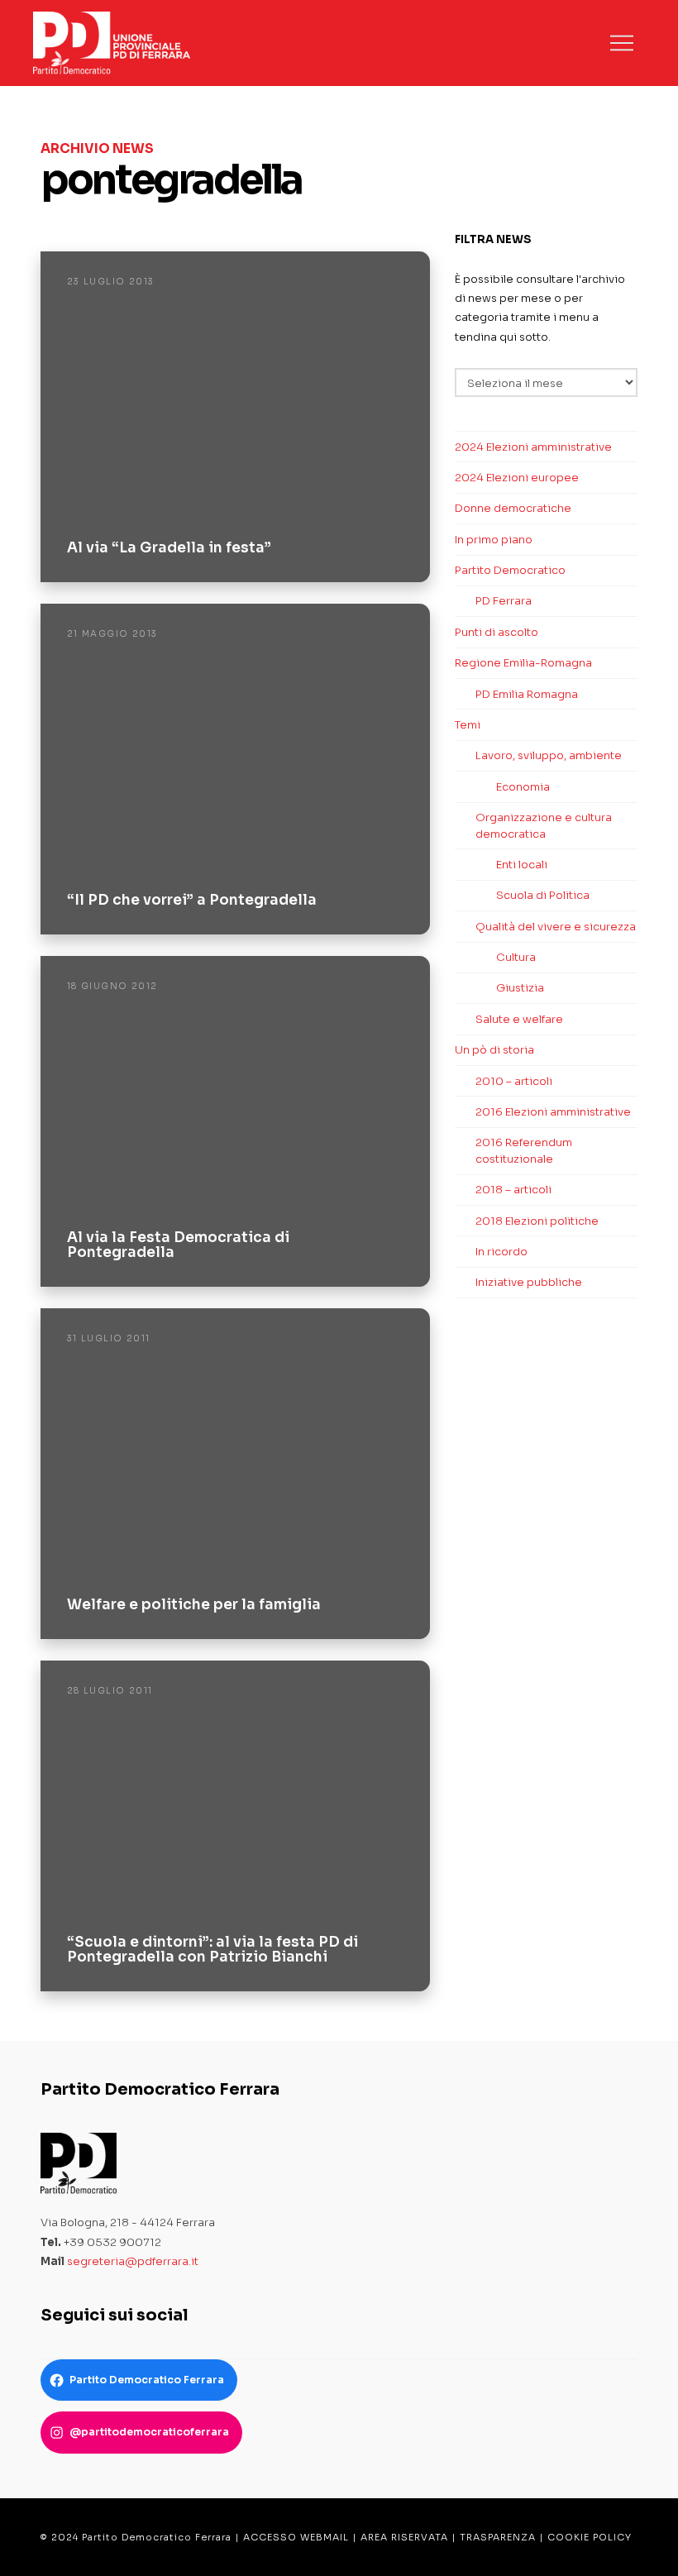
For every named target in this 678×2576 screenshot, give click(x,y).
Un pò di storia (494, 1050)
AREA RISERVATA (404, 2537)
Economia (523, 787)
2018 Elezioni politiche (537, 1221)
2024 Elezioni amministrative (533, 447)
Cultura (516, 957)
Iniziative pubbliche (529, 1282)
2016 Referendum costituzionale (524, 1151)
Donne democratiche (513, 508)
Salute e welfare (519, 1019)
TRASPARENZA (498, 2537)
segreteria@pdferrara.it (133, 2261)
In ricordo (501, 1252)
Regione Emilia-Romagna (523, 663)
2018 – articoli (513, 1190)
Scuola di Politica (543, 895)
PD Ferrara (504, 601)
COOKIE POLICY (590, 2537)
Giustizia (520, 988)
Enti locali (522, 865)
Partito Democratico (510, 570)
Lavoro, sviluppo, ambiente (549, 755)
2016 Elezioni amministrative (553, 1112)
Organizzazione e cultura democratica (544, 826)
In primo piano (494, 540)
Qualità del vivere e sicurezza (556, 927)
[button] (622, 43)
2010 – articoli (514, 1081)
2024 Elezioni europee (517, 478)
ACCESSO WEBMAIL (296, 2537)
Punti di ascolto (497, 632)
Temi (468, 725)
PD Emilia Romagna (527, 694)
